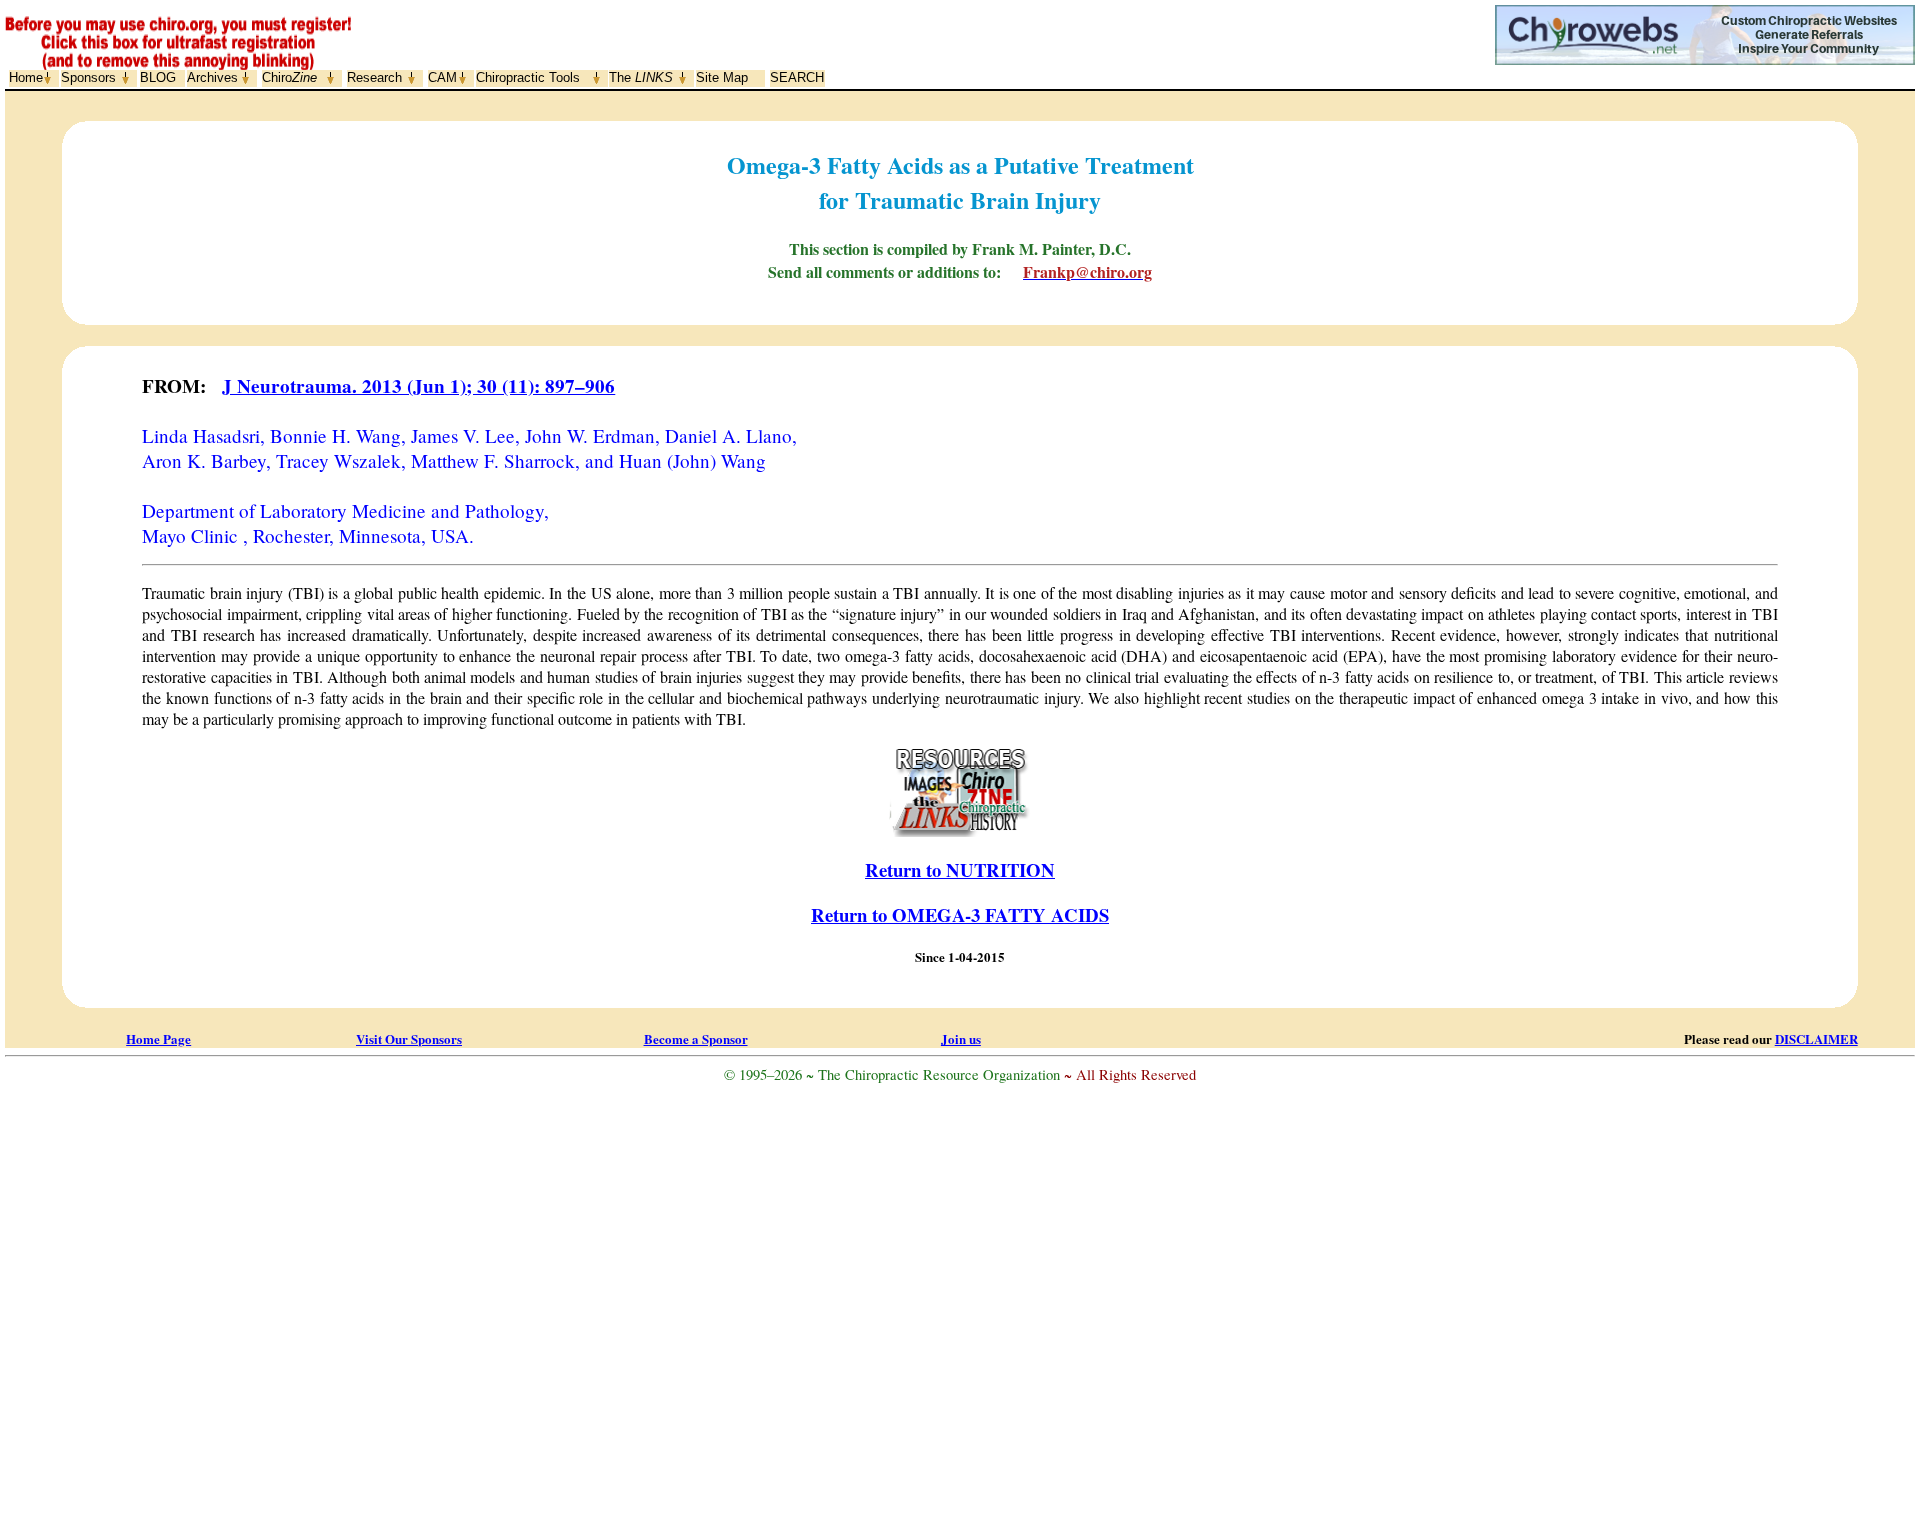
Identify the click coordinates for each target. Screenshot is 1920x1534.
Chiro (289, 77)
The (641, 77)
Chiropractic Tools (528, 77)
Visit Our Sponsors (409, 1038)
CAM (442, 77)
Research (374, 77)
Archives (212, 77)
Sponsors (88, 77)
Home (26, 77)
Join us (961, 1038)
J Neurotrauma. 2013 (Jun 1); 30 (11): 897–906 (418, 386)
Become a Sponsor (696, 1038)
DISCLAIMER (1816, 1038)
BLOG (158, 77)
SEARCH (797, 77)
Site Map (722, 77)
